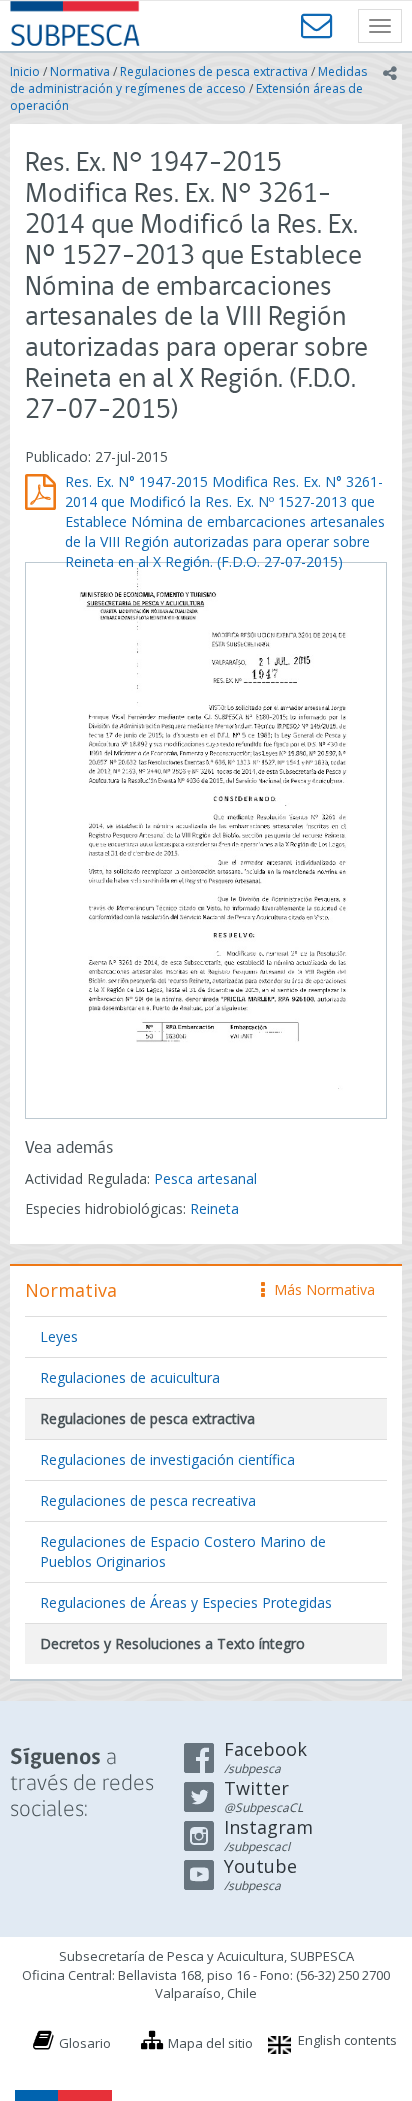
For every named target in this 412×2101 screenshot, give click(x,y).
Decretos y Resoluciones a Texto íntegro (172, 1643)
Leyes (59, 1336)
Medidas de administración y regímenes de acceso (188, 80)
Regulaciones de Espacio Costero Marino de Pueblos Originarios (183, 1551)
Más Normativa (319, 1289)
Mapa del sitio (210, 2043)
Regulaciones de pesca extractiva (214, 71)
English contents (347, 2040)
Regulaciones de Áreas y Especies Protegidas (186, 1602)
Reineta (214, 1208)
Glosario (85, 2043)
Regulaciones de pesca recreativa (148, 1500)
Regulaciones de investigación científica (167, 1459)
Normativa (80, 71)
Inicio (25, 71)
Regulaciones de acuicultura (130, 1377)
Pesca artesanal (205, 1178)
